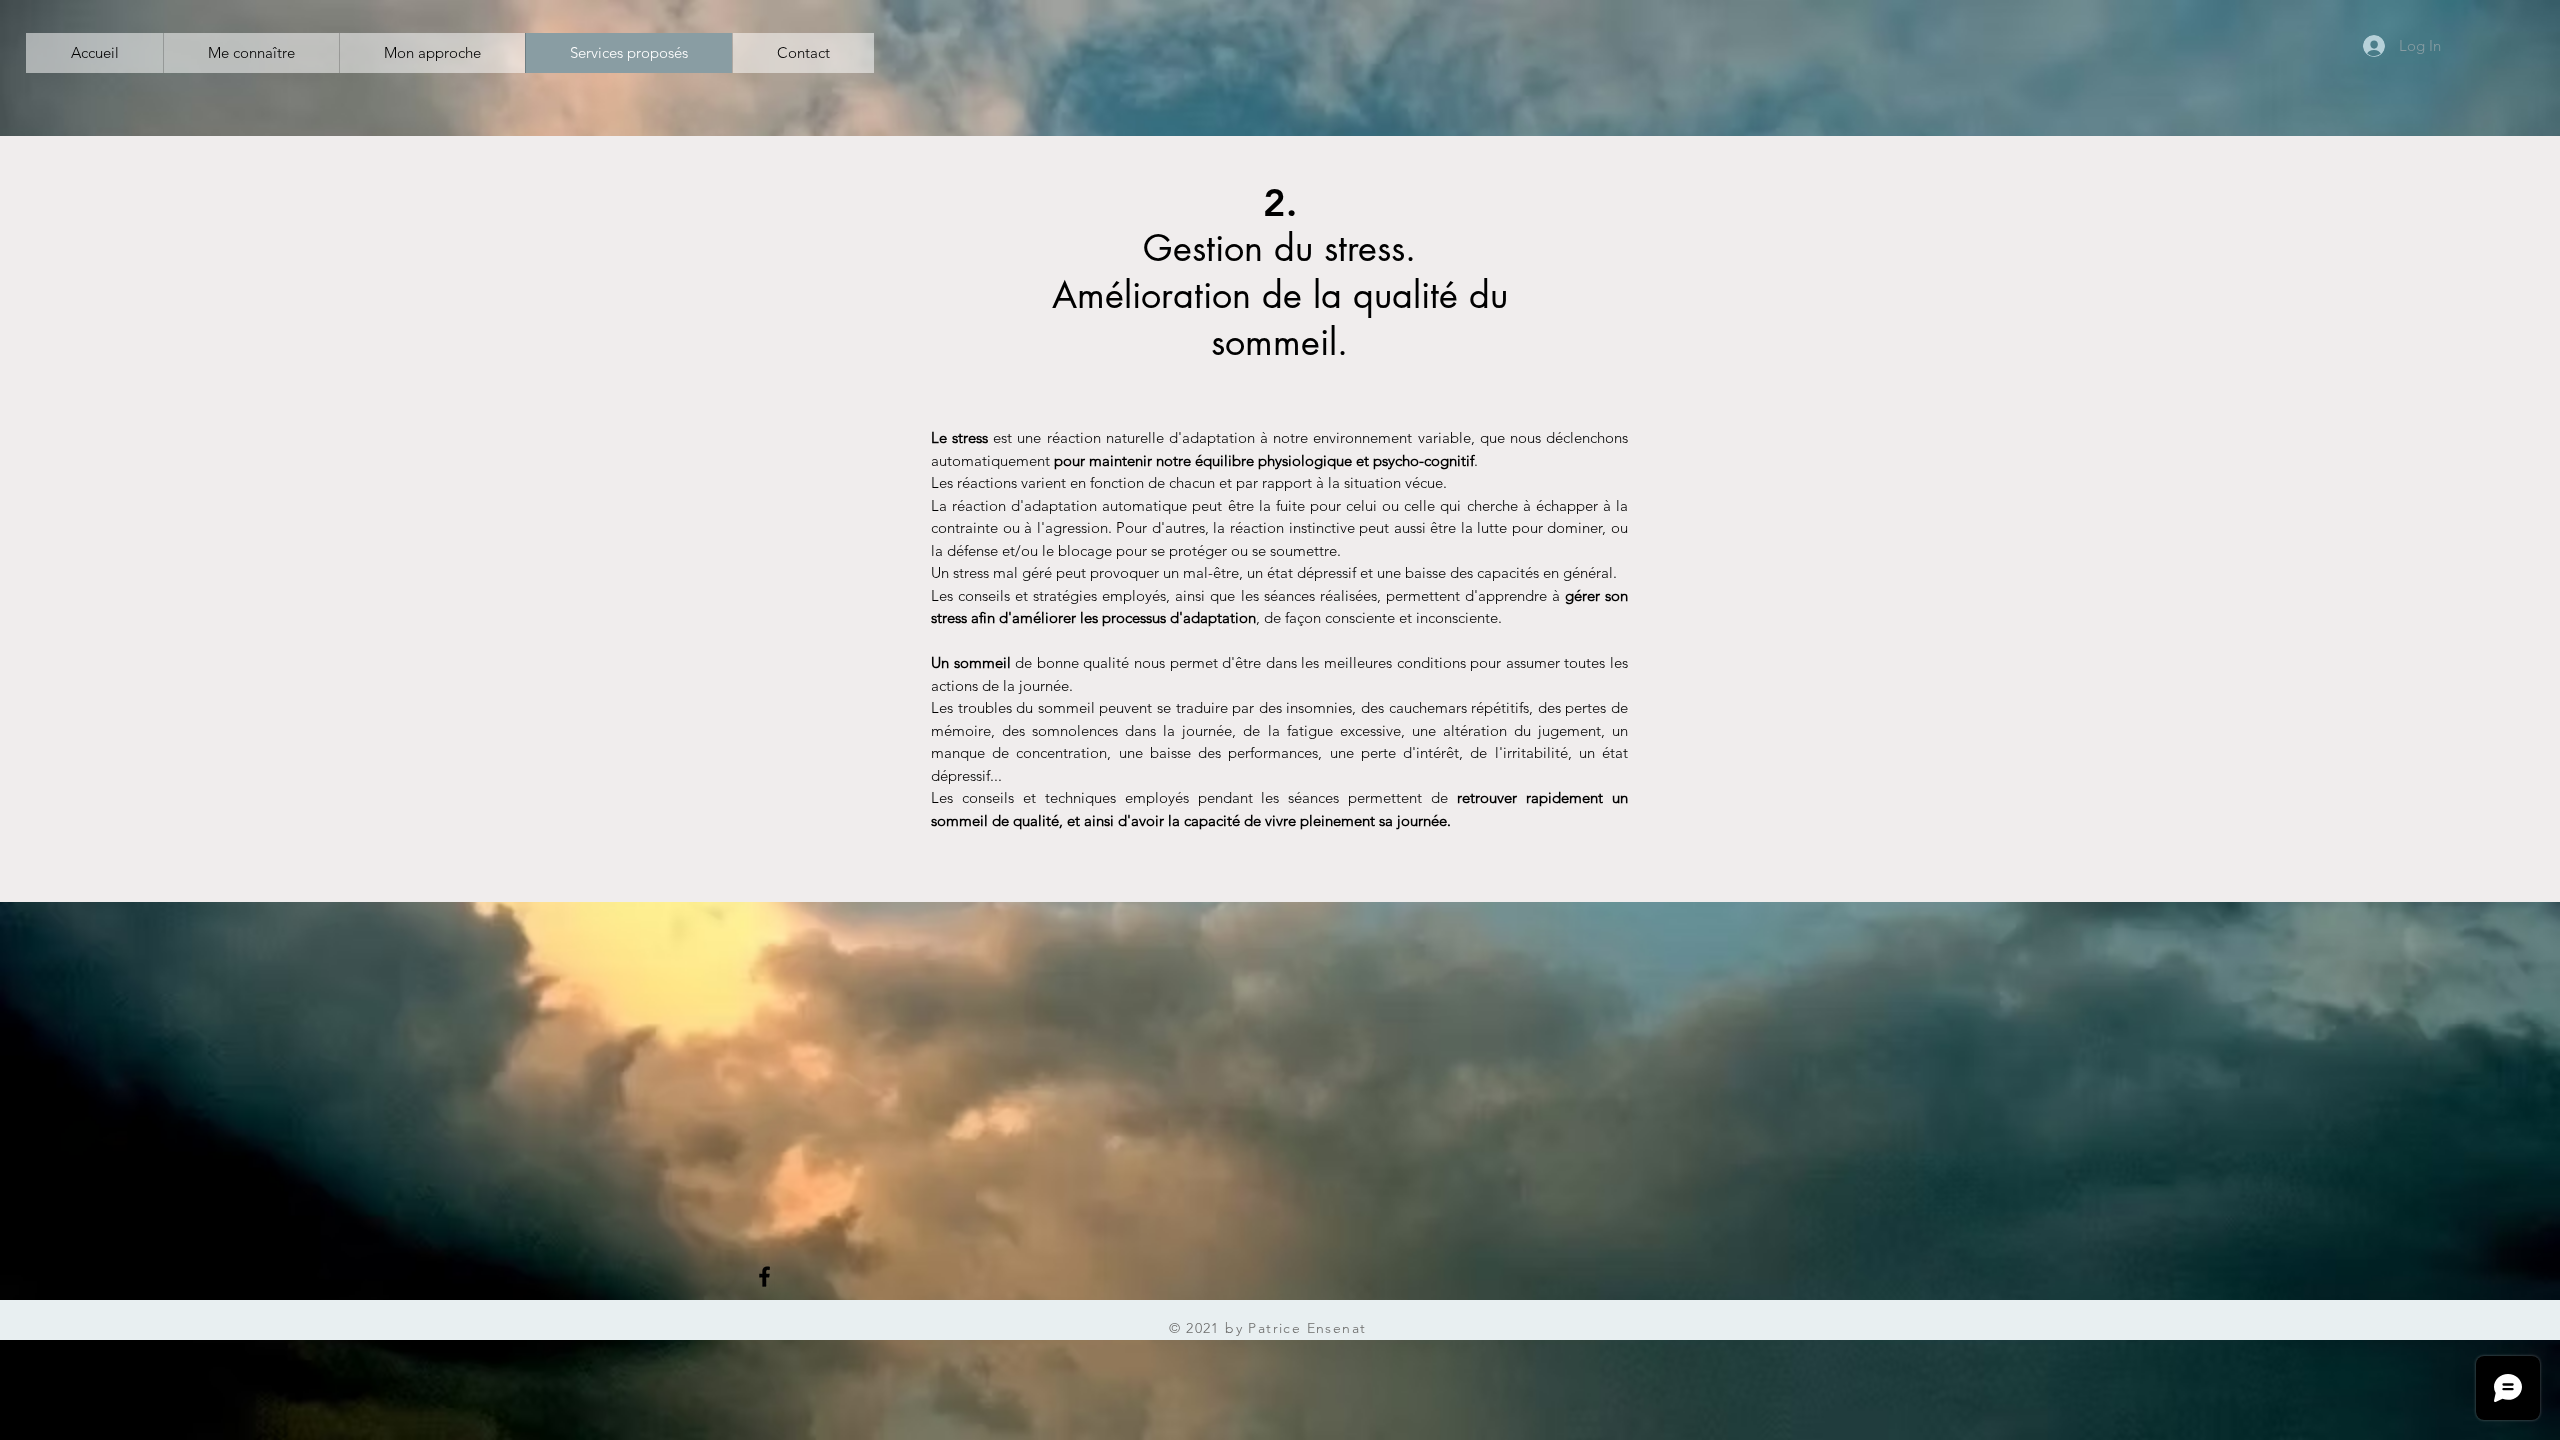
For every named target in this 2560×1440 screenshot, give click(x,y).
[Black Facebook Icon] (764, 1276)
